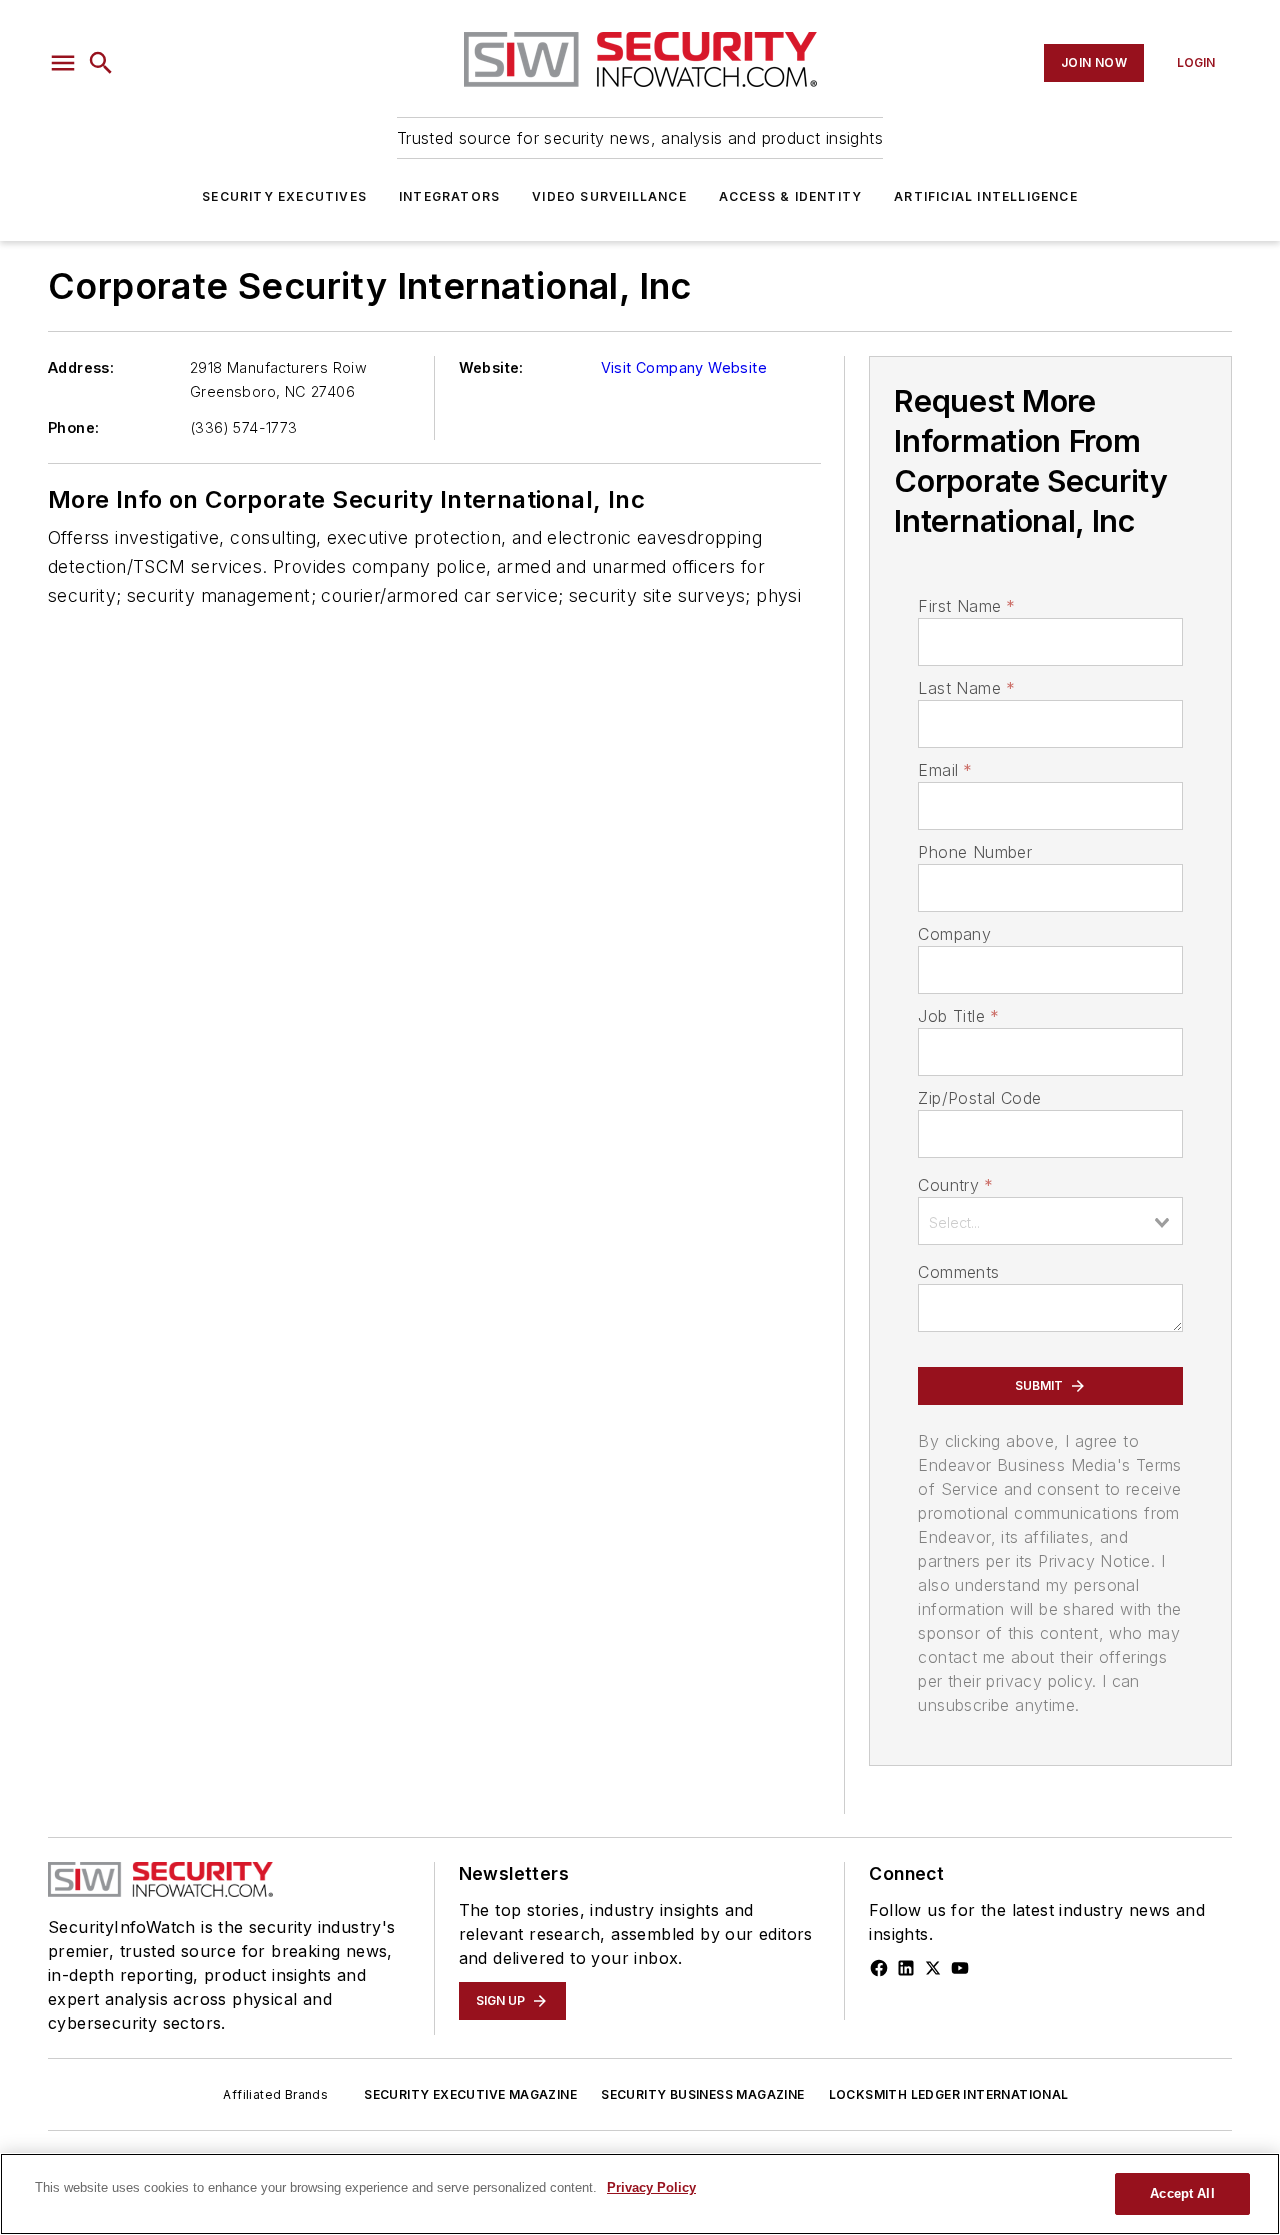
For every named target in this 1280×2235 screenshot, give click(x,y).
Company (954, 934)
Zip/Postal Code (979, 1098)
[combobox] (1050, 1221)
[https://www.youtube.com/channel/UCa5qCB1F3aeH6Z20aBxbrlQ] (960, 1968)
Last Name (966, 688)
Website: (491, 367)
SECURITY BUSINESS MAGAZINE (702, 2094)
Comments (958, 1272)
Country (955, 1185)
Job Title (958, 1016)
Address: (81, 367)
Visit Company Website (684, 367)
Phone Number (975, 852)
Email (945, 770)
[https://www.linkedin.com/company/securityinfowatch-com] (906, 1968)
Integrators (449, 196)
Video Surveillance (609, 196)
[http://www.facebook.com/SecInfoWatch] (879, 1968)
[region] (640, 2194)
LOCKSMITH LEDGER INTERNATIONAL (949, 2094)
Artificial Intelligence (986, 196)
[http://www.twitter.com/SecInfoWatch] (933, 1968)
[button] (63, 63)
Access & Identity (790, 196)
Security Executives (284, 196)
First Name (966, 606)
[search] (101, 63)
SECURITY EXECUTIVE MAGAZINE (470, 2094)
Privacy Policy (651, 2187)
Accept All (1182, 2193)
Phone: (73, 427)
